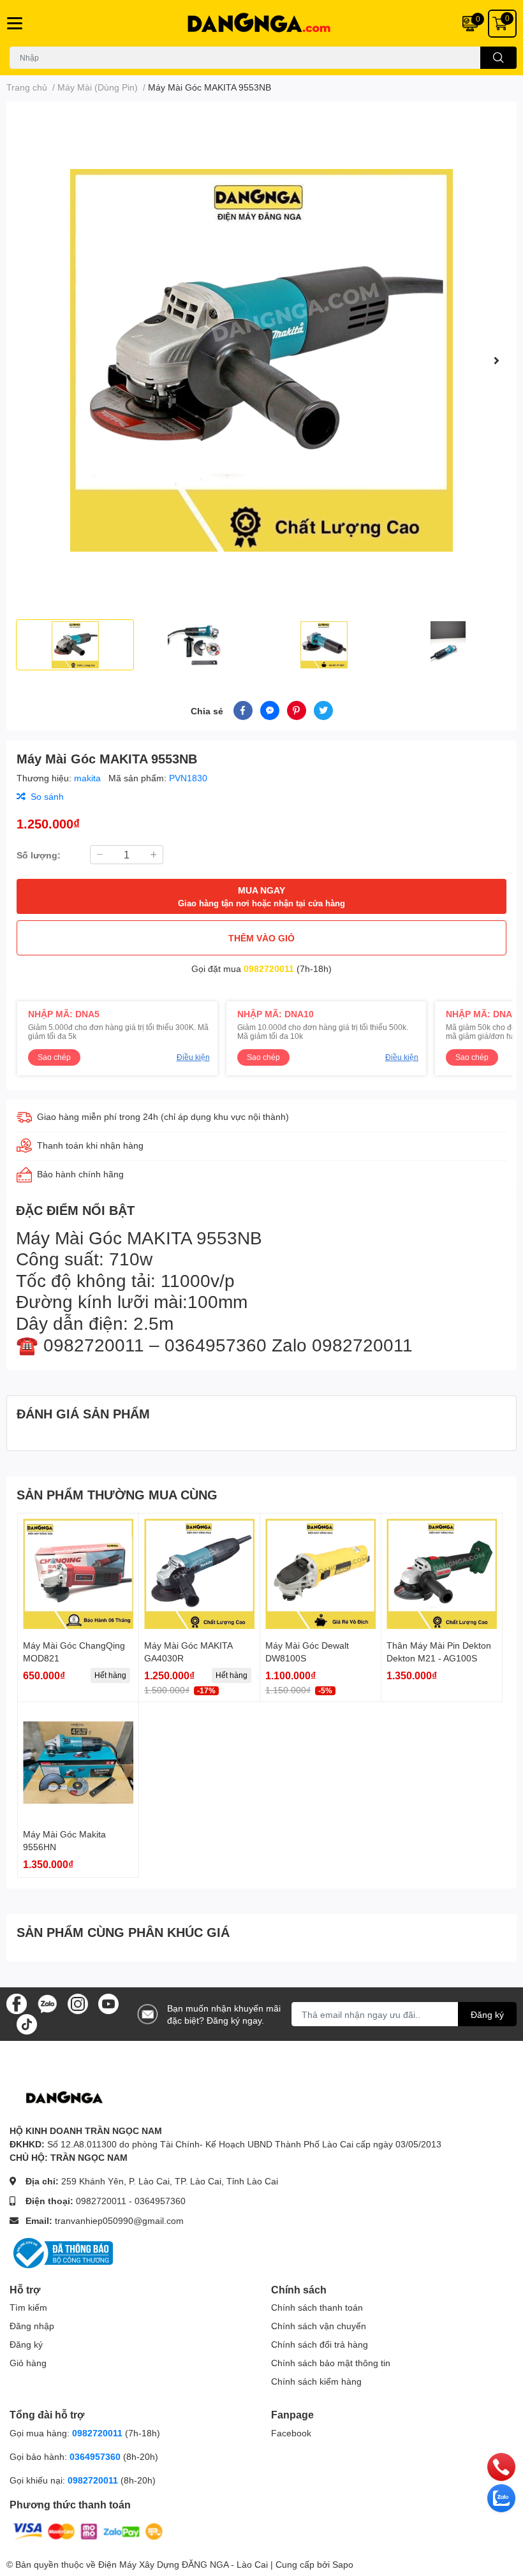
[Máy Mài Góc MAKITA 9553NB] (261, 360)
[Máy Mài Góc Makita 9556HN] (78, 1763)
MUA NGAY (261, 896)
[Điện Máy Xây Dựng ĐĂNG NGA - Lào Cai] (261, 23)
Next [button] (496, 360)
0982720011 (269, 968)
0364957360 (160, 2201)
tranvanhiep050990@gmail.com (119, 2220)
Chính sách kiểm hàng (316, 2381)
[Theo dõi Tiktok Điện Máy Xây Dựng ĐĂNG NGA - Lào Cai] (27, 2023)
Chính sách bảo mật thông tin (331, 2363)
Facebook (291, 2433)
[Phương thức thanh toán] (88, 2530)
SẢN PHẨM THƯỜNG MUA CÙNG (117, 1494)
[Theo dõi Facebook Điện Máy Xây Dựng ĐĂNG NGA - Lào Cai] (17, 2003)
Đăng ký (487, 2014)
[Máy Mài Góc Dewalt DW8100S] (320, 1574)
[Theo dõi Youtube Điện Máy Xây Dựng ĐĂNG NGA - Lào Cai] (108, 2003)
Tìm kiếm (28, 2307)
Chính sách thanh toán (317, 2307)
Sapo (343, 2564)
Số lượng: (39, 855)
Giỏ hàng (28, 2363)
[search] (498, 58)
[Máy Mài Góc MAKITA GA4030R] (199, 1574)
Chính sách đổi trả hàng (320, 2344)
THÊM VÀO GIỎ (261, 938)
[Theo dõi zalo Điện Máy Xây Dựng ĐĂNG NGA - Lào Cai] (47, 2003)
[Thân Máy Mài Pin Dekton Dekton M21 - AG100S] (442, 1574)
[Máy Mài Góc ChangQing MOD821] (78, 1574)
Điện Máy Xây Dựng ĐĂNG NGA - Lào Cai (183, 2564)
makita (89, 778)
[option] (261, 360)
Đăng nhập (32, 2326)
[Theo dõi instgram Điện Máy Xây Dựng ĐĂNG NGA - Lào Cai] (78, 2003)
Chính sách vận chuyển (319, 2326)
